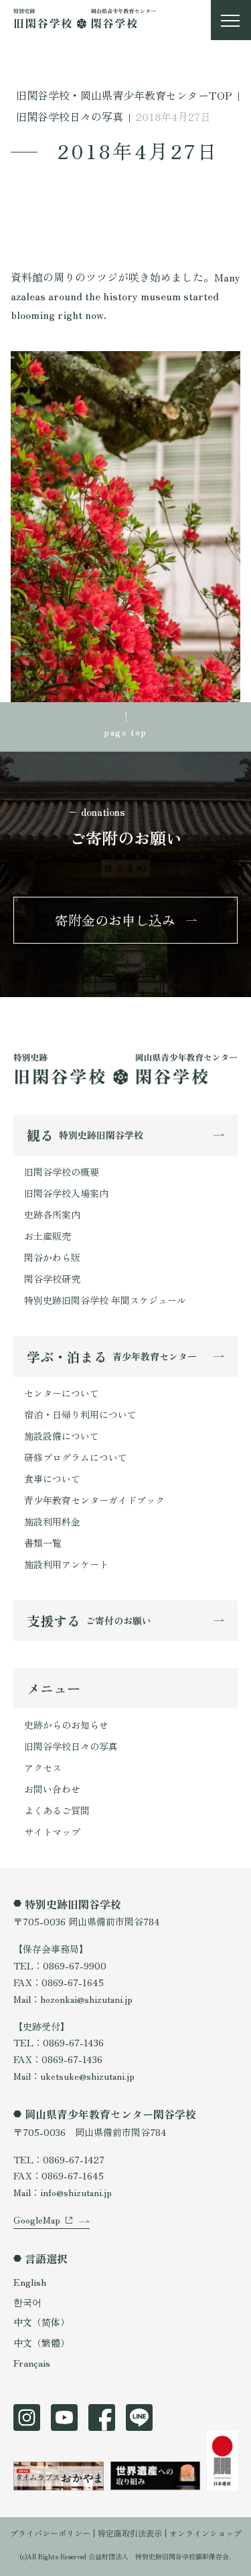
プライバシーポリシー (50, 2533)
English (30, 2282)
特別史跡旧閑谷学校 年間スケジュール (105, 1300)
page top (125, 732)
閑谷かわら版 (52, 1257)
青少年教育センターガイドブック (94, 1500)
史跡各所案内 (52, 1214)
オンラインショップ (205, 2533)
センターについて (62, 1393)
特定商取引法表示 (130, 2533)
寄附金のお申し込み (115, 920)
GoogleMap (37, 2220)
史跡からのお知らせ (66, 1725)
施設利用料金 (52, 1521)
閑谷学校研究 (52, 1279)
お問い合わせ (52, 1789)
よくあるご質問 (57, 1810)
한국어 (27, 2302)
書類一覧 (43, 1543)
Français (32, 2363)
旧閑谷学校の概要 (62, 1172)
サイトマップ (52, 1832)
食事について (52, 1479)
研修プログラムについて (76, 1457)
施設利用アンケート (66, 1564)
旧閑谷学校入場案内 (66, 1193)
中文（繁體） (41, 2343)
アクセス (43, 1767)
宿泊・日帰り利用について (80, 1414)
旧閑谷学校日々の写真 (71, 1746)
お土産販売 (48, 1236)
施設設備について (62, 1436)
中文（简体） (41, 2322)
